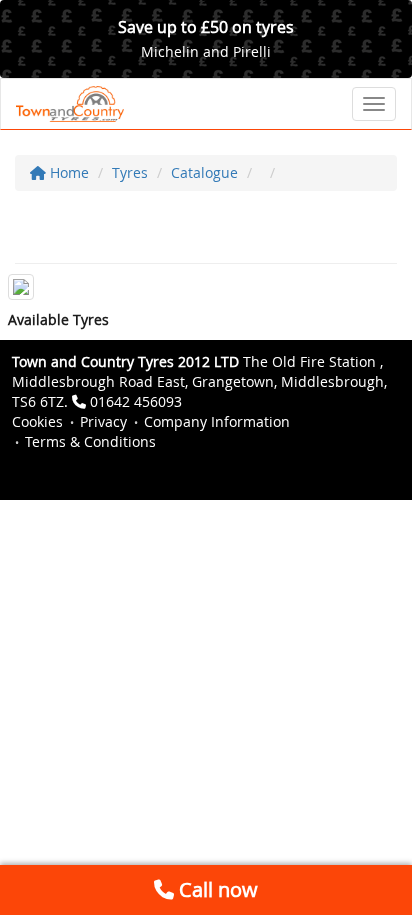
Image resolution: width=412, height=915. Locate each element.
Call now (216, 889)
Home (67, 172)
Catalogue (204, 172)
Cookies (37, 421)
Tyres (130, 172)
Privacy (103, 421)
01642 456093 (136, 401)
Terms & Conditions (90, 441)
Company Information (217, 421)
